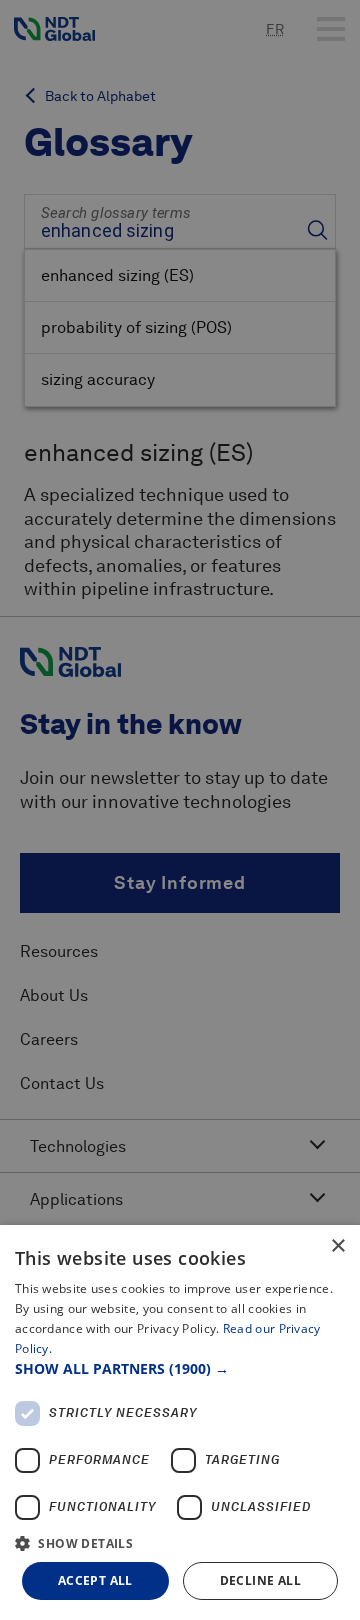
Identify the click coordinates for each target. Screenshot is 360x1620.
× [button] (337, 1246)
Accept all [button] (95, 1580)
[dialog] (180, 1422)
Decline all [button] (260, 1580)
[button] (180, 1368)
